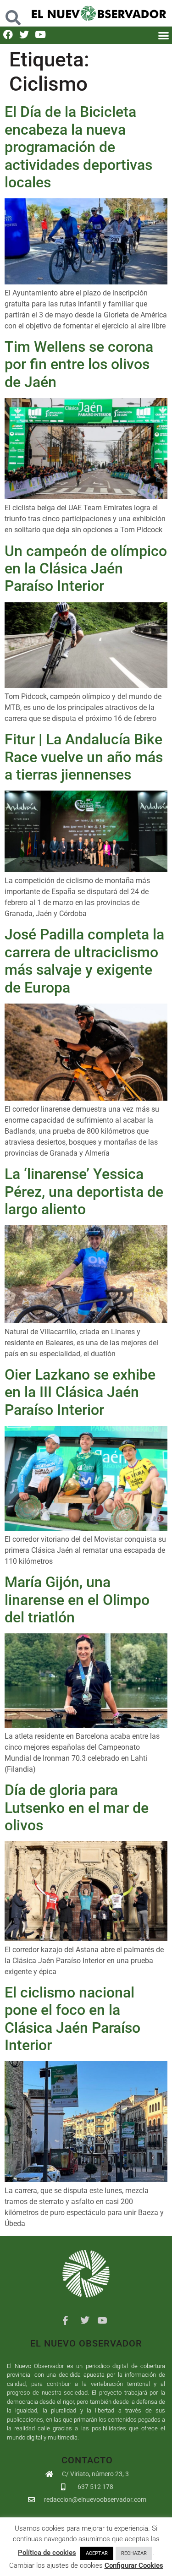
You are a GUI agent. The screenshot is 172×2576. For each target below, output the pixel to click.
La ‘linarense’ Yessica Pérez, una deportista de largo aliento (84, 1192)
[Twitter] (24, 35)
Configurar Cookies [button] (134, 2565)
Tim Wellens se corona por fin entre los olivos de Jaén (79, 364)
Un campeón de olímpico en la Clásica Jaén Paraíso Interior (86, 569)
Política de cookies (47, 2553)
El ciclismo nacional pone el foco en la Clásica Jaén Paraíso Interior (72, 2019)
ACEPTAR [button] (97, 2553)
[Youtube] (40, 35)
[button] (13, 13)
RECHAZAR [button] (134, 2553)
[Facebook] (8, 35)
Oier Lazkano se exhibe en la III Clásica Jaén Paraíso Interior (80, 1392)
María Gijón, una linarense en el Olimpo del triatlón (77, 1600)
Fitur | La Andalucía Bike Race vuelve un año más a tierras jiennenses (84, 757)
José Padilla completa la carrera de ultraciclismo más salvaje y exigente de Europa (84, 961)
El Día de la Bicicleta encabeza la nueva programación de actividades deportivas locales (78, 147)
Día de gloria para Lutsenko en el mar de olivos (77, 1808)
